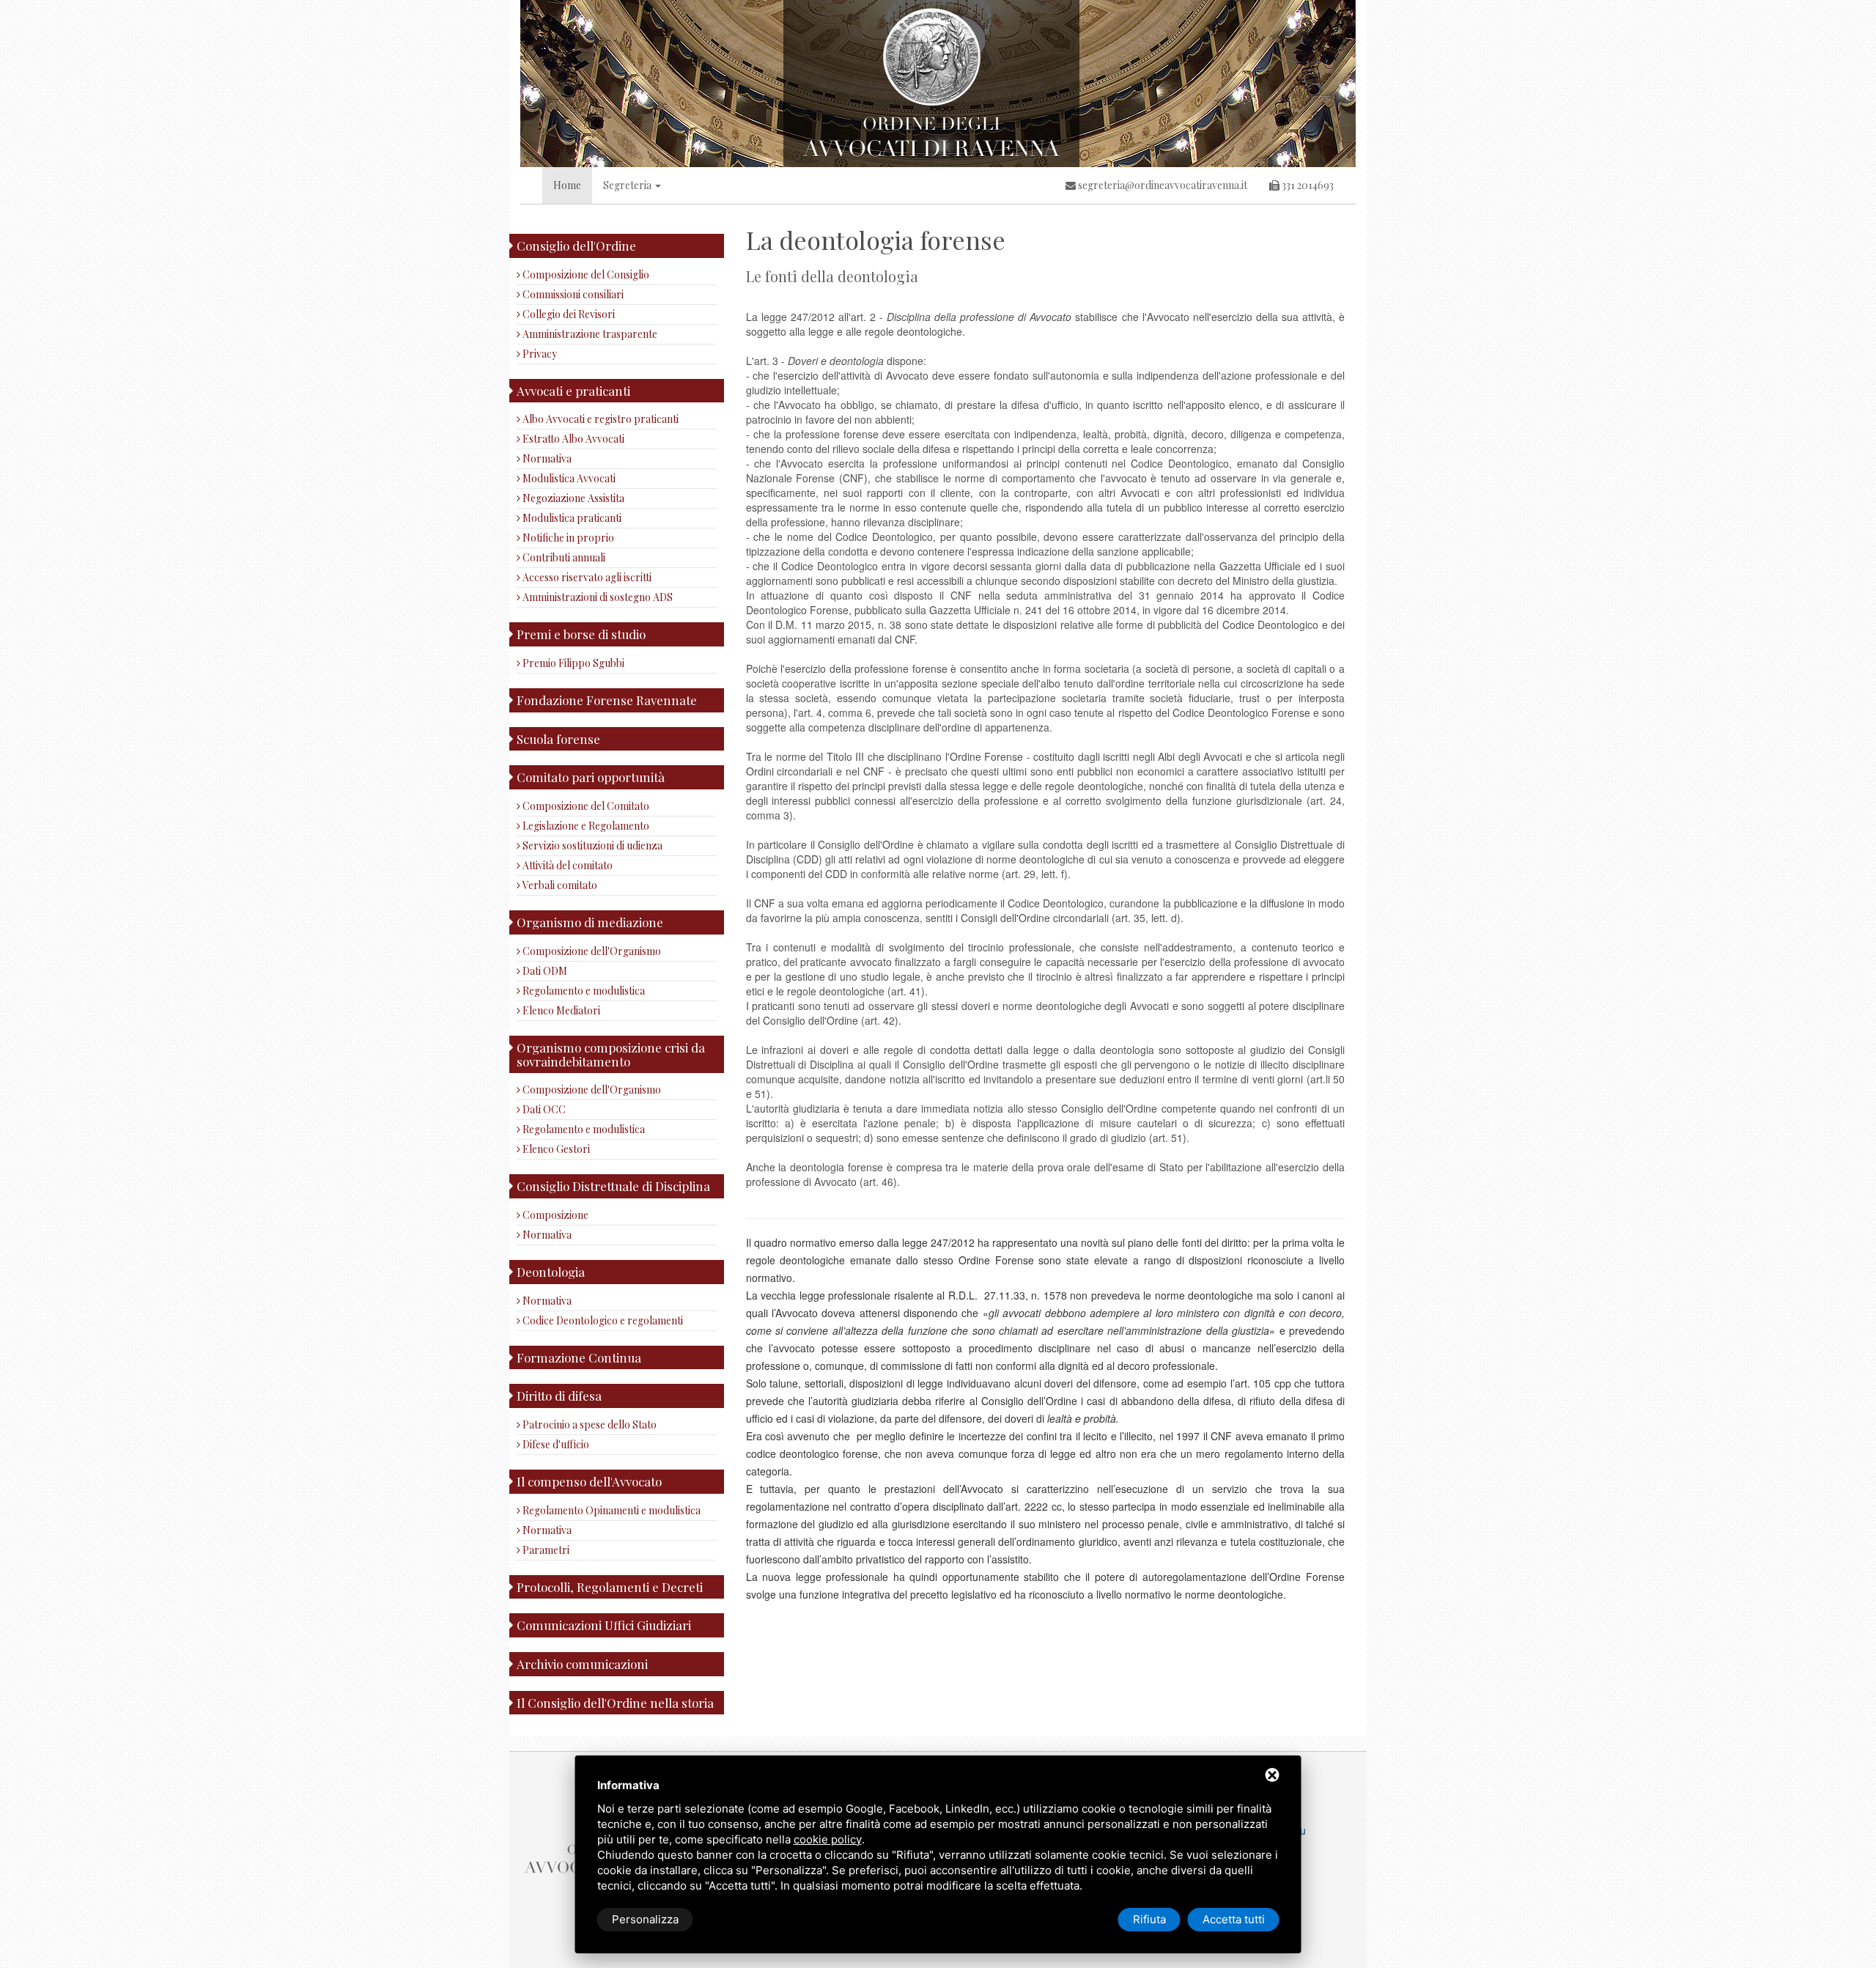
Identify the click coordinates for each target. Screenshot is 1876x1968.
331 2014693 (1307, 185)
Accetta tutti (1234, 1919)
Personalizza (645, 1919)
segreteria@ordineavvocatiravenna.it (1162, 185)
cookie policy (828, 1839)
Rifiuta (1149, 1919)
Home (567, 185)
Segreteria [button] (628, 185)
